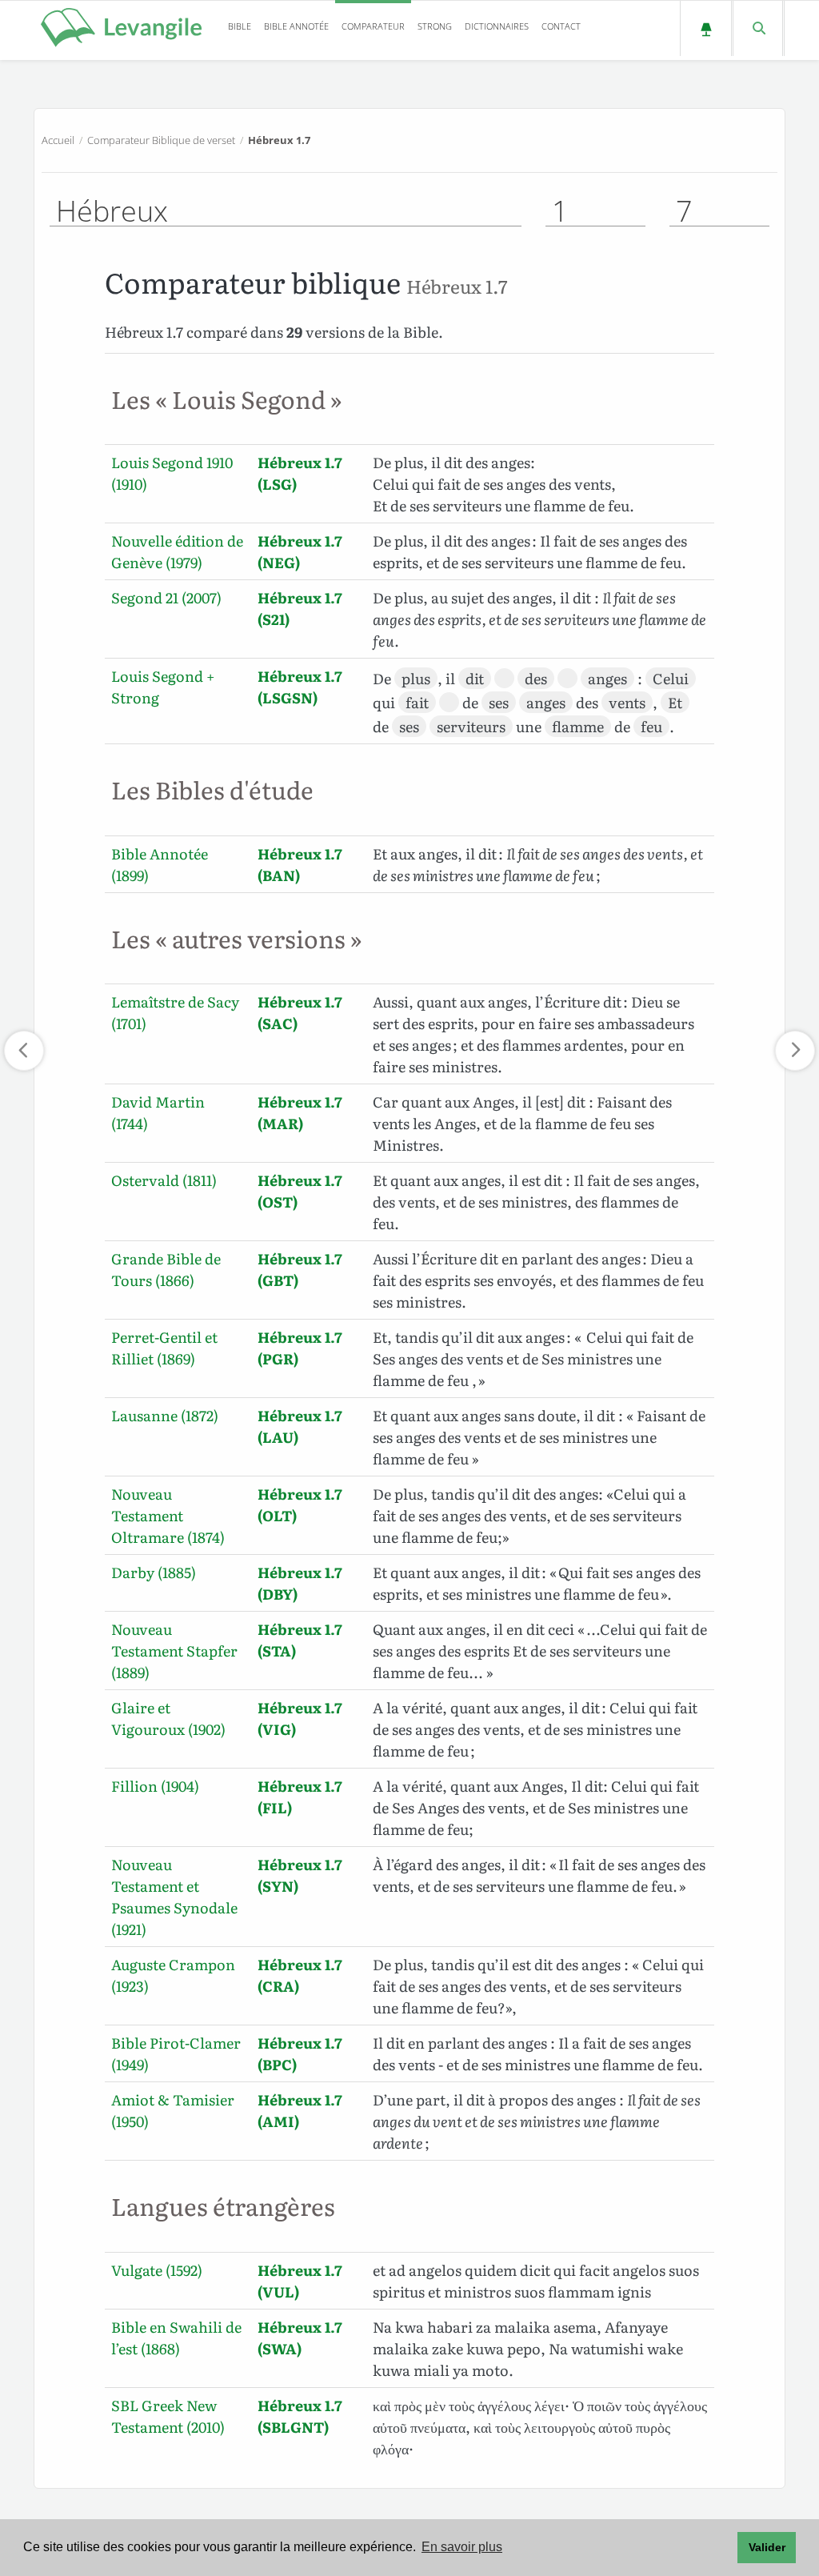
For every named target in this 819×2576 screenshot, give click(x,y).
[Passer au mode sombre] (706, 28)
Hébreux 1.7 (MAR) (300, 1112)
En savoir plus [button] (462, 2547)
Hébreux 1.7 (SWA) (300, 2338)
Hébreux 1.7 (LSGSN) (300, 687)
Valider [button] (767, 2547)
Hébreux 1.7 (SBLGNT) (300, 2416)
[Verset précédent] (24, 1051)
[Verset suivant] (795, 1051)
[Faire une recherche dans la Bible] (758, 28)
